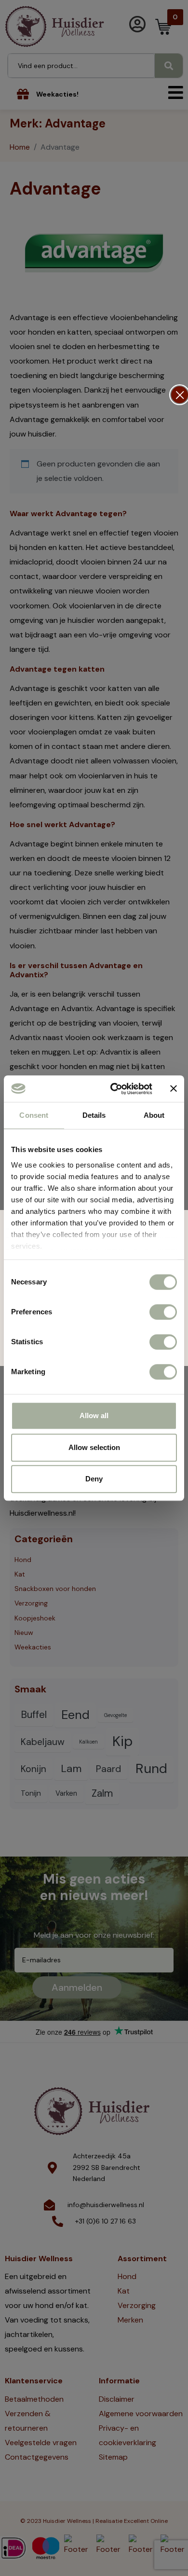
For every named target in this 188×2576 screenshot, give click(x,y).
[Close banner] (174, 1089)
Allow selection (94, 1447)
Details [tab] (94, 1115)
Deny (94, 1479)
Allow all (94, 1415)
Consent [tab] (34, 1115)
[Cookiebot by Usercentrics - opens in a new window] (114, 1089)
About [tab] (154, 1115)
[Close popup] (180, 395)
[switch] (163, 1312)
